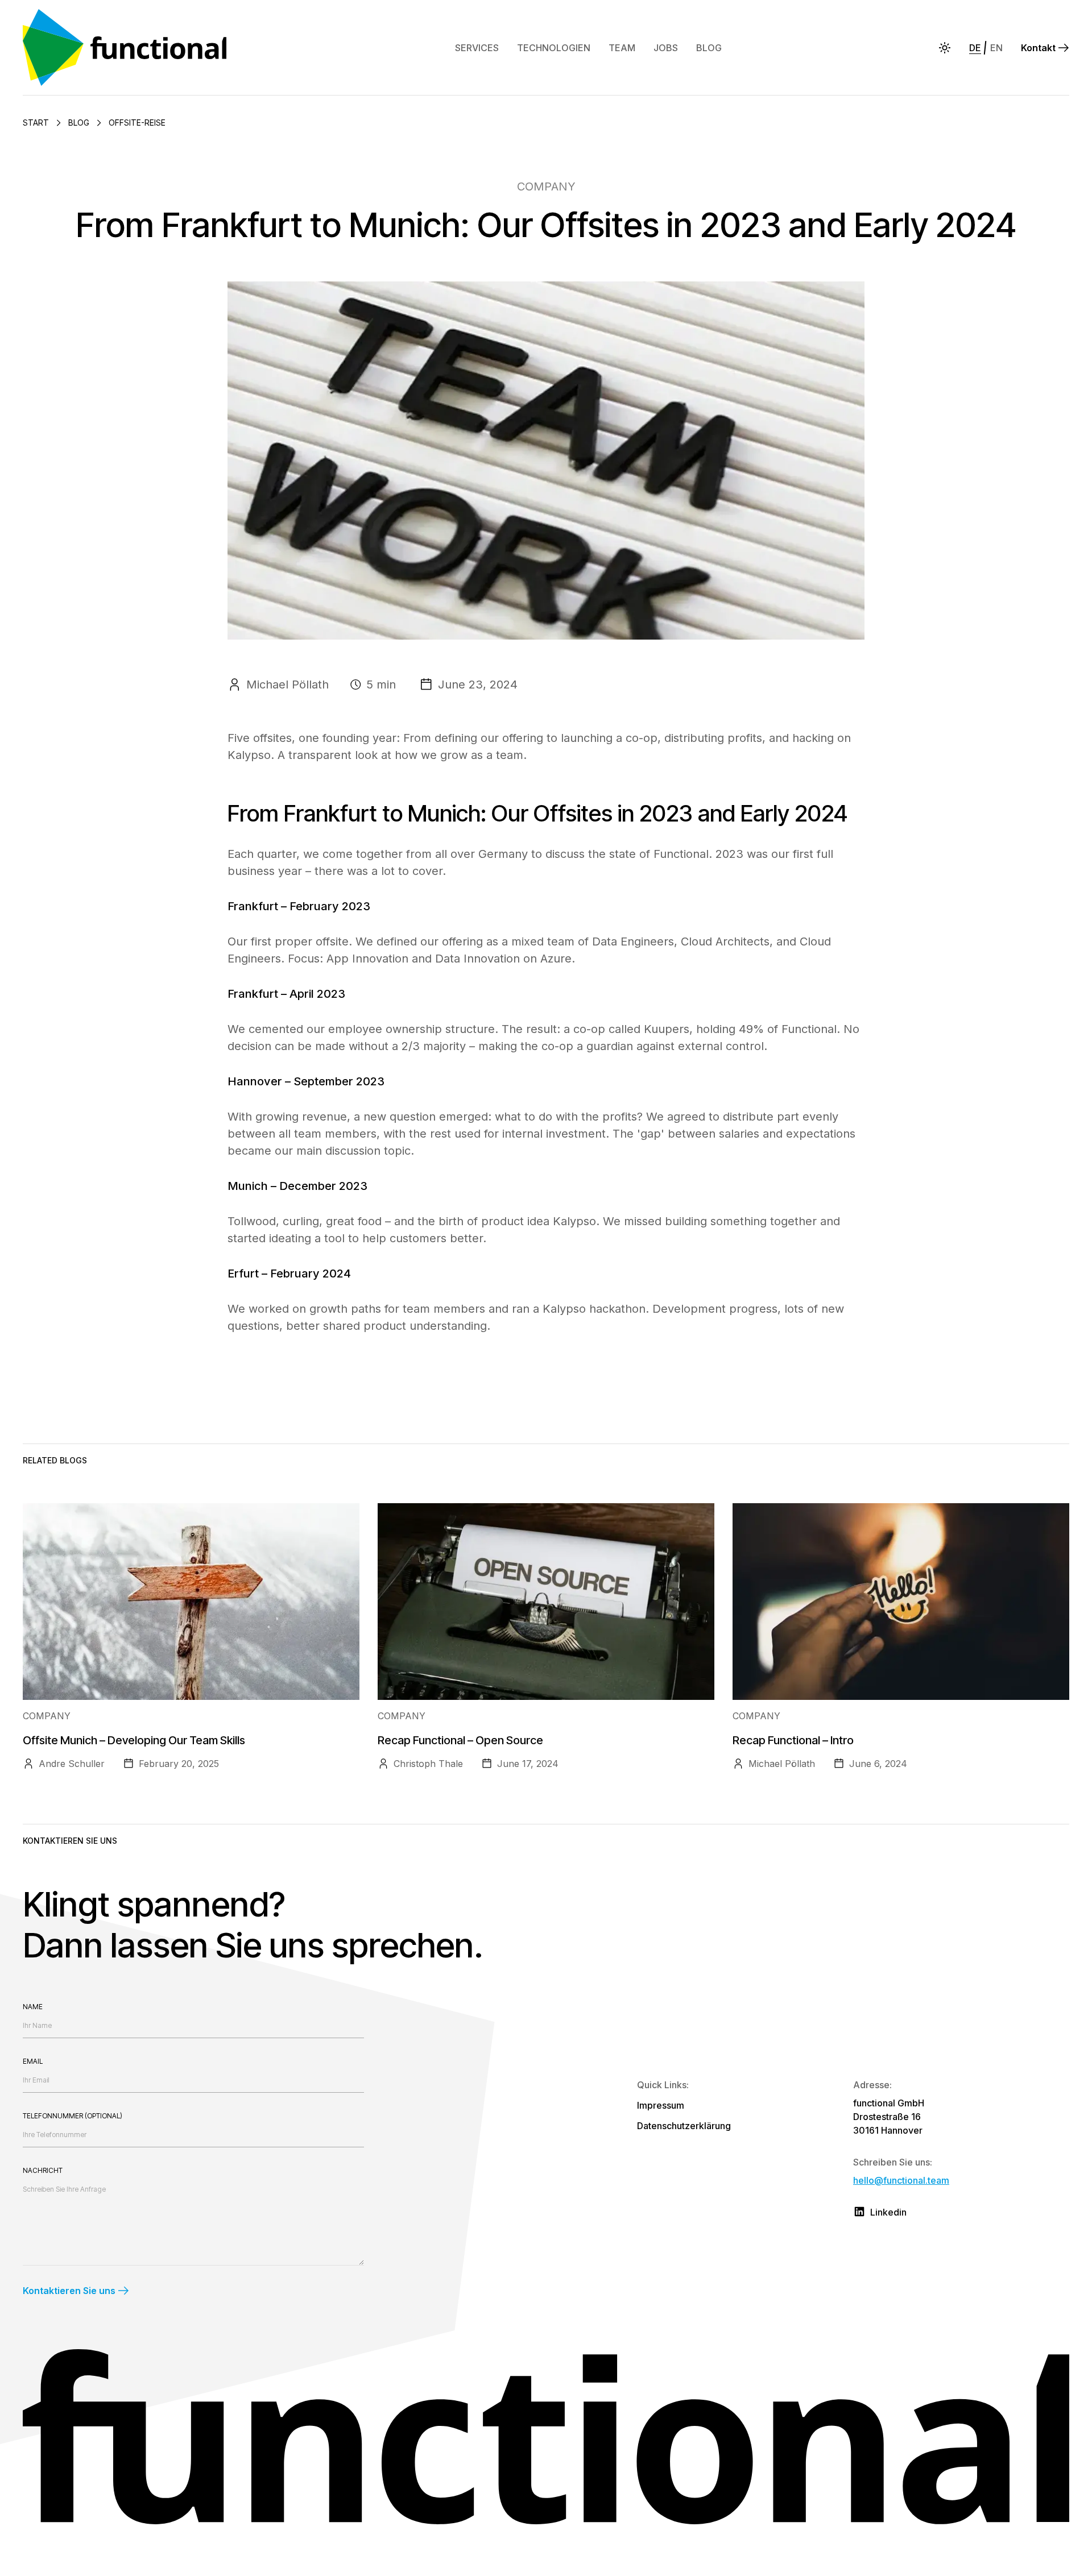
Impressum (661, 2105)
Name (33, 2007)
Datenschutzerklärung (684, 2126)
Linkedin (888, 2212)
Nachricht (43, 2170)
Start (36, 123)
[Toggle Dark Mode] (945, 48)
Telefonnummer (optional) (73, 2116)
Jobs (666, 48)
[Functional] (130, 47)
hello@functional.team (901, 2180)
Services (477, 48)
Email (33, 2061)
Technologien (554, 48)
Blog (709, 48)
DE (975, 48)
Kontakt (1038, 48)
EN (996, 48)
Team (622, 48)
